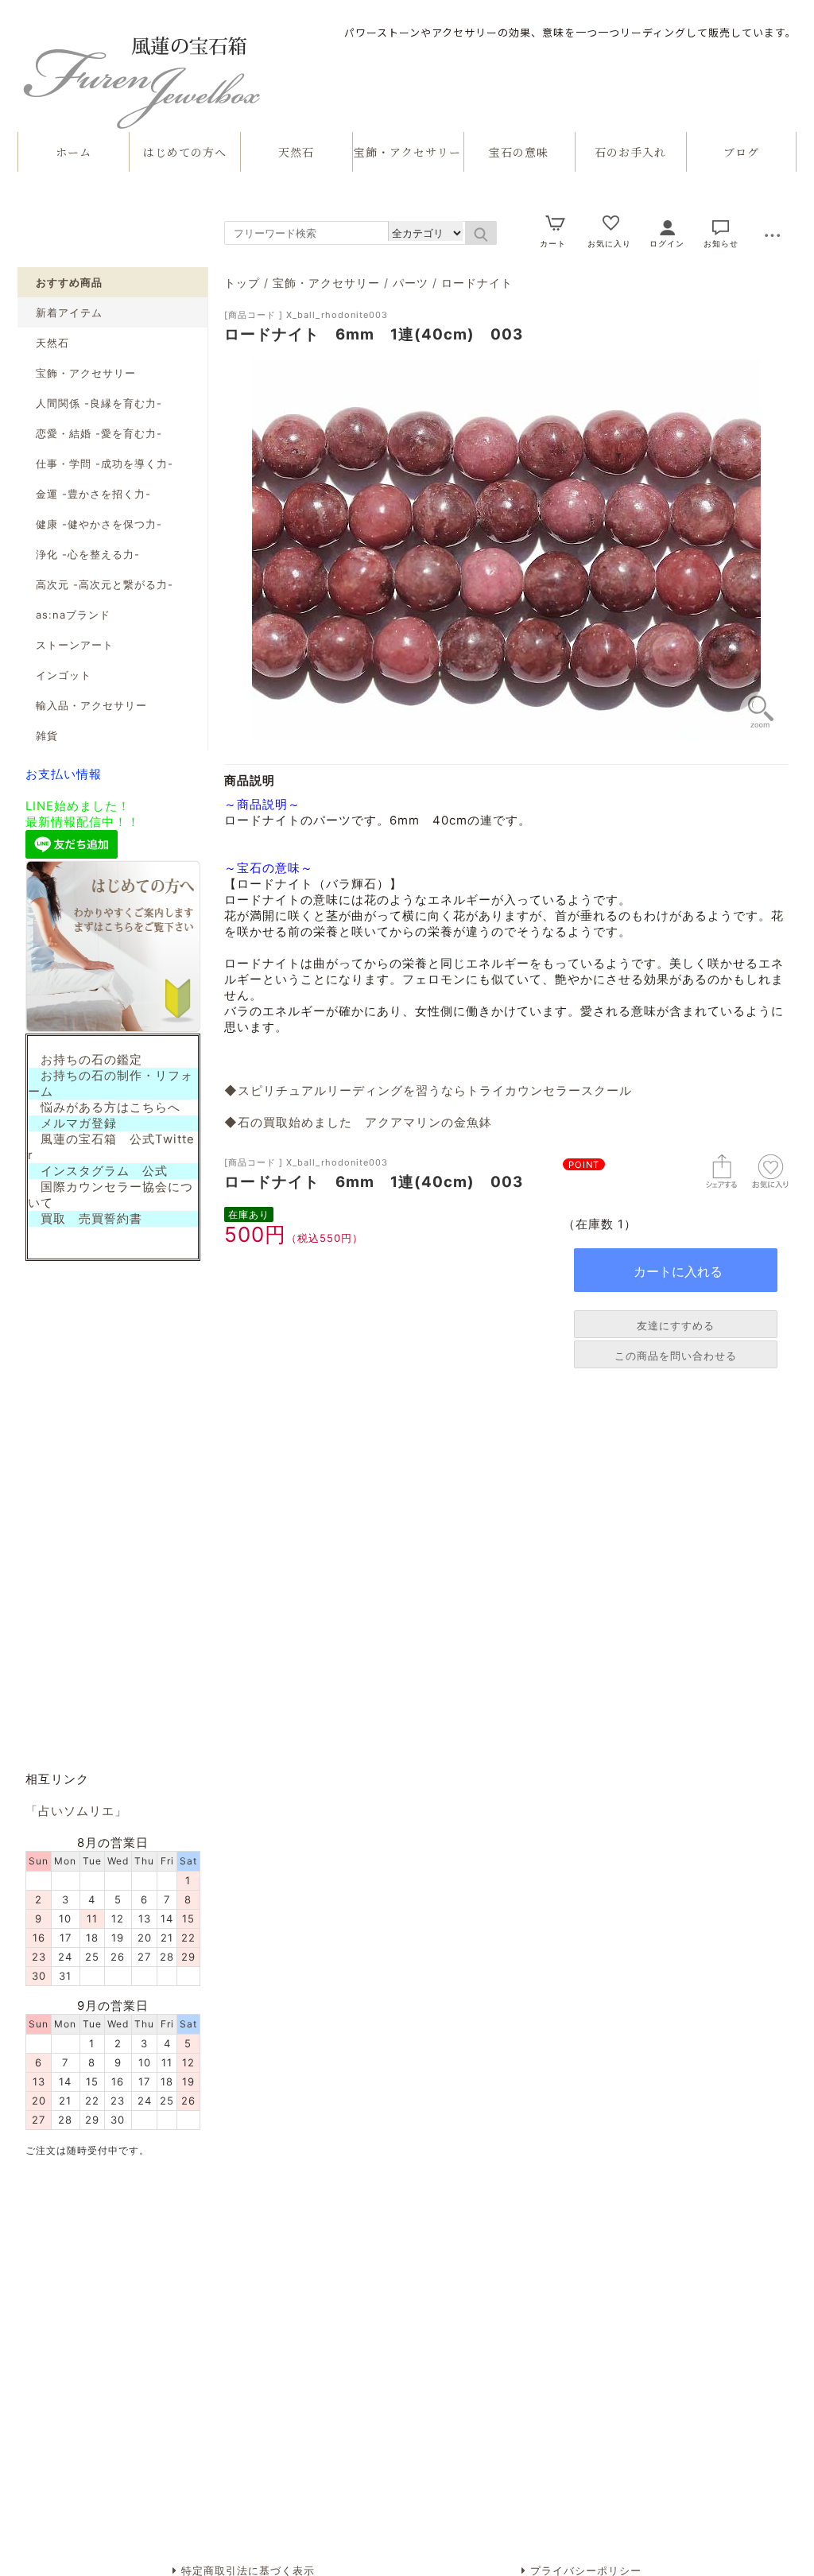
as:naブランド (73, 615)
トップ (242, 283)
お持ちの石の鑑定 (85, 1060)
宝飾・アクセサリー (407, 152)
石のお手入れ (630, 152)
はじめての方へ (185, 152)
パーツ (411, 283)
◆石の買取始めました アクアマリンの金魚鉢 (358, 1123)
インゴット (64, 675)
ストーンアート (75, 645)
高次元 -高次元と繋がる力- (105, 584)
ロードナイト (477, 283)
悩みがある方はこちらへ (104, 1108)
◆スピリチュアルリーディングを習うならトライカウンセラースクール (428, 1091)
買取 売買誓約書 (85, 1219)
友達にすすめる (676, 1325)
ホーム (74, 152)
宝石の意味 (519, 152)
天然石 (296, 152)
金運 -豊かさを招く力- (93, 494)
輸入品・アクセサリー (91, 705)
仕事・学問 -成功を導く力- (105, 464)
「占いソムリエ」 (76, 1811)
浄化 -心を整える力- (88, 554)
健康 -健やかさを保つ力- (99, 524)
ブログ (741, 152)
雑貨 (47, 735)
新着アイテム (69, 312)
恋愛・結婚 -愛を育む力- (99, 433)
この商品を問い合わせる (676, 1356)
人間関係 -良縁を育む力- (99, 403)
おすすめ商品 (69, 282)
